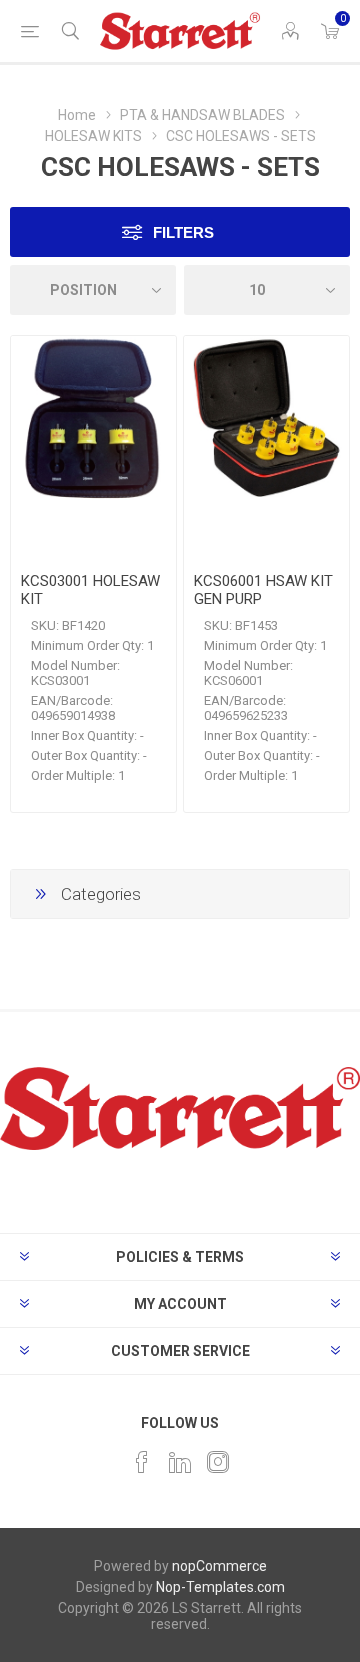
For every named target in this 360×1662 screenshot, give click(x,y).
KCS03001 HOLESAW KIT (90, 590)
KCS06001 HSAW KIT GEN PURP (263, 590)
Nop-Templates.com (220, 1587)
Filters (183, 232)
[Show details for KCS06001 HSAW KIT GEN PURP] (266, 418)
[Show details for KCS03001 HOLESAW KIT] (93, 418)
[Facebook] (142, 1462)
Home (77, 115)
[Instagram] (218, 1462)
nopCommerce (219, 1566)
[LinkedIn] (180, 1462)
